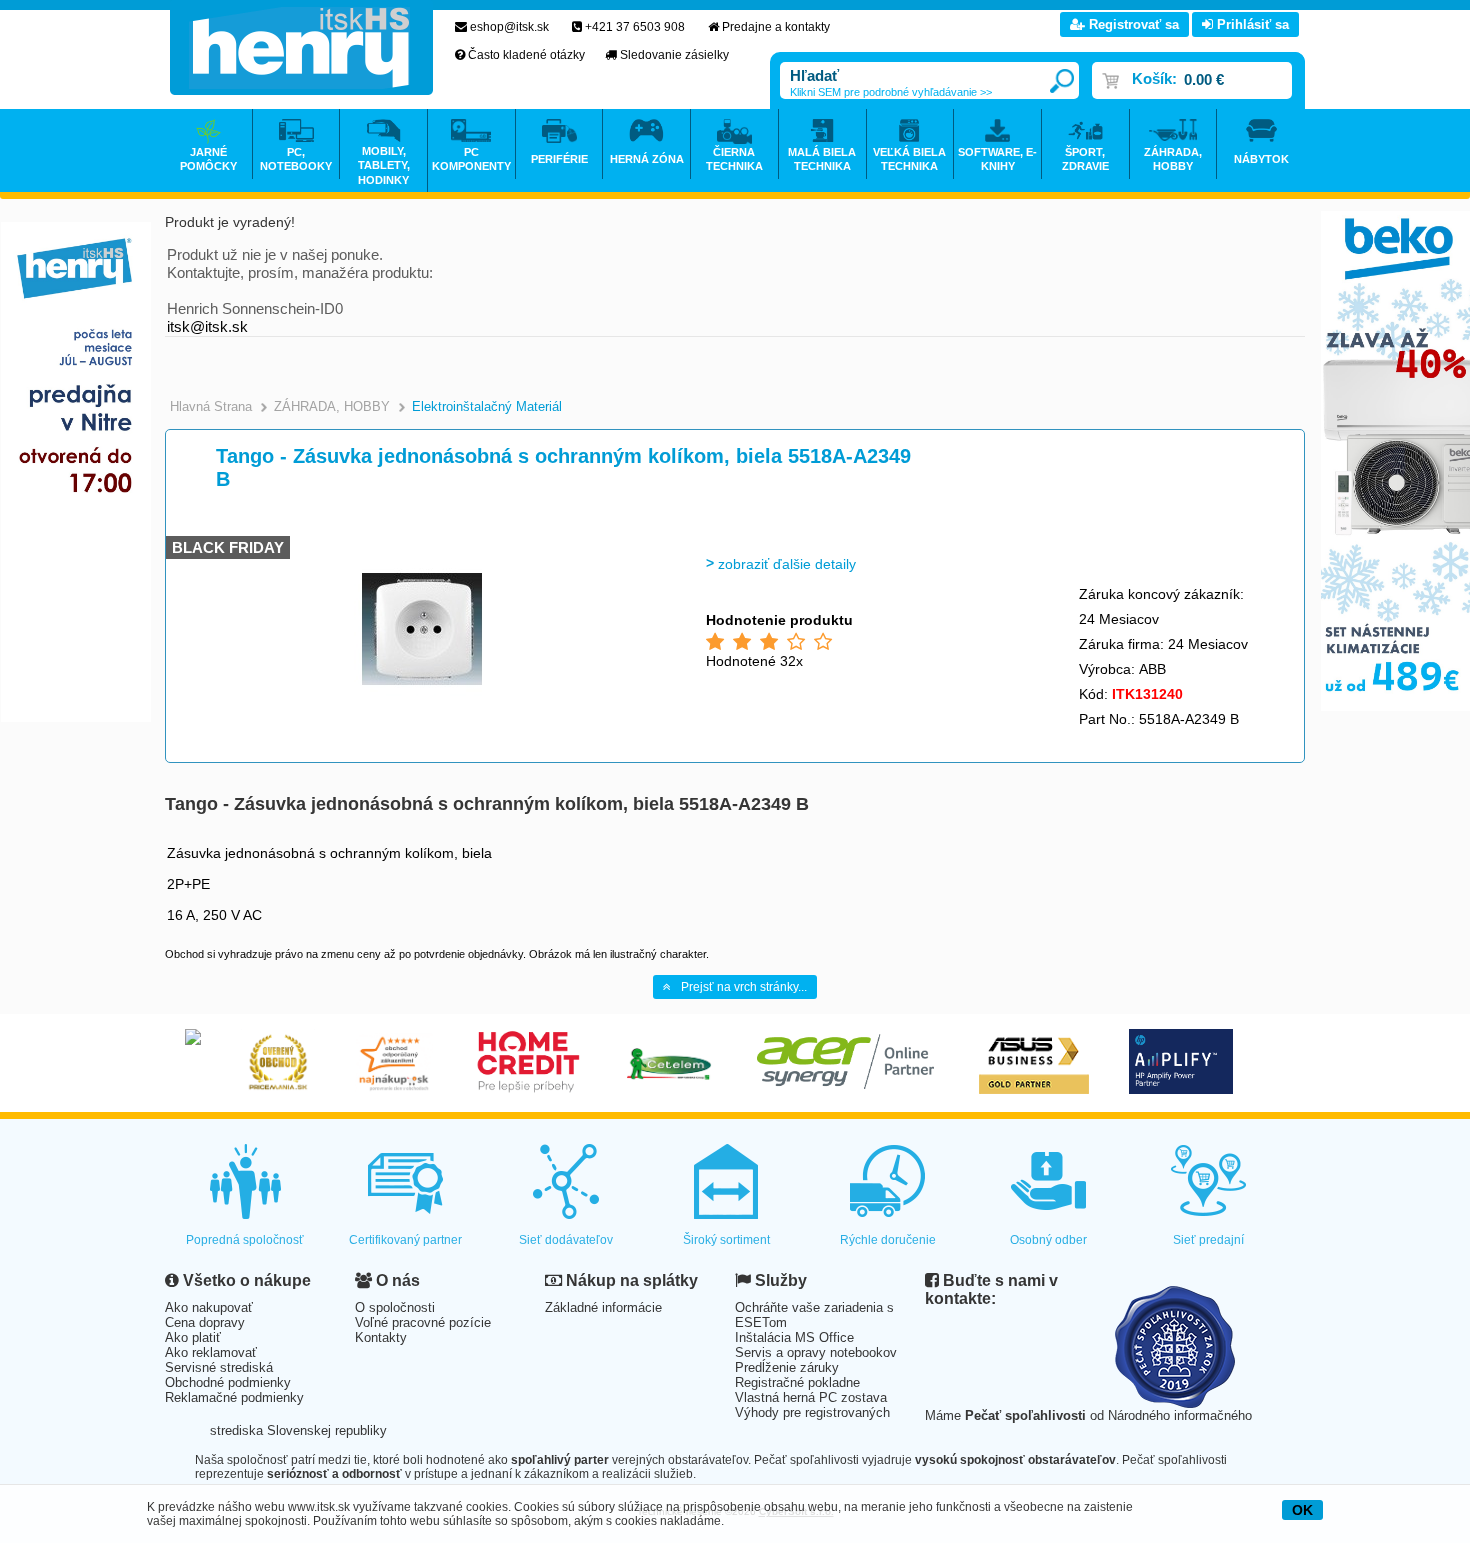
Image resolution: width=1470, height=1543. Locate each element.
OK (1302, 1510)
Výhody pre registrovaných (812, 1412)
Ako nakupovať (209, 1307)
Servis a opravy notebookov (816, 1352)
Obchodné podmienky (228, 1382)
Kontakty (381, 1337)
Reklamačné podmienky (234, 1397)
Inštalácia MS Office (794, 1337)
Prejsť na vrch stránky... (744, 987)
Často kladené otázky (526, 55)
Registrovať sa (1132, 24)
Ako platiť (193, 1337)
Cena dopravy (205, 1322)
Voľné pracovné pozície (423, 1322)
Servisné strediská (219, 1367)
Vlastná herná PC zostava (811, 1397)
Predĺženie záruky (787, 1367)
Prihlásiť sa (1251, 24)
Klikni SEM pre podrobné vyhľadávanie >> (891, 92)
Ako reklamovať (211, 1352)
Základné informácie (603, 1307)
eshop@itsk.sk (509, 27)
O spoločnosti (395, 1307)
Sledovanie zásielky (674, 55)
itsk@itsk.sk (207, 326)
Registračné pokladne (797, 1382)
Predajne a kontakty (776, 27)
